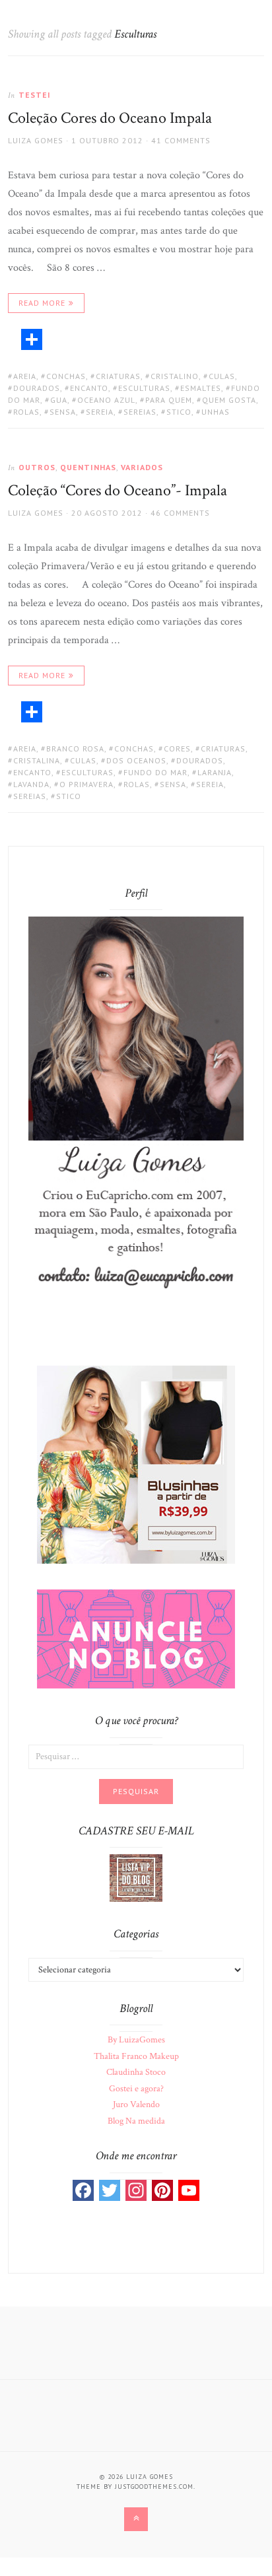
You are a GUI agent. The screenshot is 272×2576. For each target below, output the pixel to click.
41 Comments (181, 140)
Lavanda (31, 784)
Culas (222, 376)
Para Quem (169, 400)
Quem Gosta (229, 400)
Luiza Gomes (36, 140)
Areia (25, 376)
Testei (35, 95)
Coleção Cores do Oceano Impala (110, 118)
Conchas (66, 376)
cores (177, 748)
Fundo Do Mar (155, 772)
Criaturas (118, 376)
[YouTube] (189, 2190)
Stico (179, 412)
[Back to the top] (136, 2519)
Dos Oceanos (136, 760)
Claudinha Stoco (136, 2072)
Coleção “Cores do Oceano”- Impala (118, 490)
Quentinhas (88, 467)
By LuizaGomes (136, 2040)
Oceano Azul (106, 400)
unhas (216, 412)
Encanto (89, 388)
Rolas (26, 412)
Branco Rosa (75, 748)
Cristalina (37, 760)
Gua (59, 400)
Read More (42, 303)
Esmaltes (201, 388)
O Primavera (86, 784)
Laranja (215, 772)
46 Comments (180, 513)
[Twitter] (110, 2190)
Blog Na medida (136, 2121)
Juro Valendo (136, 2105)
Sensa (63, 412)
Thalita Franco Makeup (136, 2056)
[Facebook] (83, 2190)
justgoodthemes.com (154, 2487)
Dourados (37, 388)
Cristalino (175, 376)
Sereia (100, 412)
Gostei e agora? (136, 2089)
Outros (37, 467)
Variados (142, 467)
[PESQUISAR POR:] (136, 1756)
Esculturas (144, 388)
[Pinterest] (162, 2190)
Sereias (140, 412)
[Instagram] (136, 2190)
